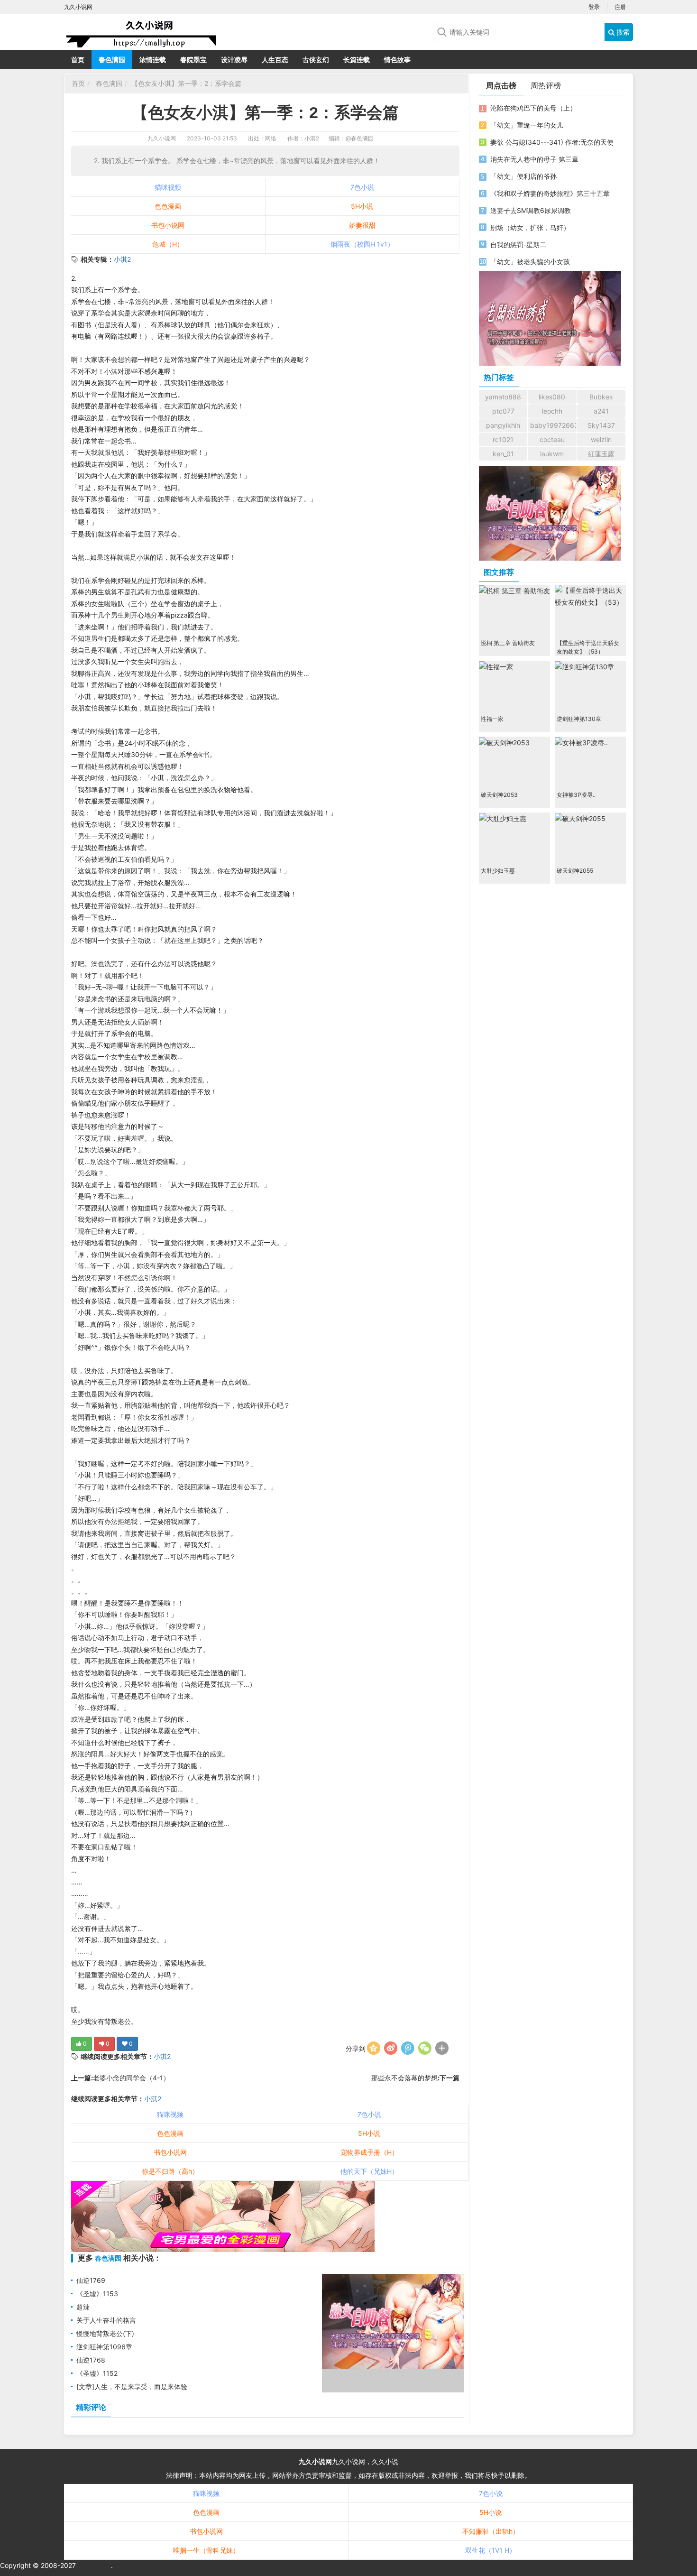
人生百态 (275, 60)
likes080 (552, 397)
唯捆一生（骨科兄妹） (206, 2550)
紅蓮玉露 (601, 454)
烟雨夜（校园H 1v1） (362, 244)
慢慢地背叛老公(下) (105, 2333)
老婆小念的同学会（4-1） (131, 2078)
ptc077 (503, 411)
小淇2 (122, 259)
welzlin (601, 439)
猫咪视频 (168, 187)
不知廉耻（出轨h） (491, 2531)
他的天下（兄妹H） (369, 2171)
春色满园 (112, 60)
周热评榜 (546, 85)
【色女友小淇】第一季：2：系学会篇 (186, 83)
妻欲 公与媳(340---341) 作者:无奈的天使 (552, 142)
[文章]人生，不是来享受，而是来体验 (132, 2387)
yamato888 (503, 397)
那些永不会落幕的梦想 (404, 2078)
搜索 (622, 32)
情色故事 (397, 60)
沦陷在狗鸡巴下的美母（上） (533, 108)
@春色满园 (360, 138)
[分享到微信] (425, 2048)
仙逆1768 (91, 2360)
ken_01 (503, 454)
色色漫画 (168, 206)
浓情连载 (153, 60)
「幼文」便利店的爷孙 (523, 176)
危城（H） (168, 244)
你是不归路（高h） (170, 2171)
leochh (552, 411)
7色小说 (362, 187)
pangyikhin (503, 425)
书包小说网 (168, 225)
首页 (78, 60)
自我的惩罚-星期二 (518, 245)
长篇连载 (357, 60)
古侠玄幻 (316, 60)
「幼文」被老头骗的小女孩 (530, 262)
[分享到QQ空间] (374, 2048)
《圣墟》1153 (97, 2294)
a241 (601, 411)
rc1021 (503, 439)
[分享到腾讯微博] (408, 2048)
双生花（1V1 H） (491, 2550)
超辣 (83, 2307)
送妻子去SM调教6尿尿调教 (531, 210)
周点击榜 (501, 85)
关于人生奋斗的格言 (106, 2320)
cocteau (552, 439)
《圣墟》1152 (97, 2373)
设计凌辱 (234, 60)
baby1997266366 (553, 425)
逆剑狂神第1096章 (104, 2347)
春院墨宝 (193, 60)
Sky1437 (601, 425)
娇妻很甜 (362, 225)
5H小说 (362, 206)
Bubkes (601, 397)
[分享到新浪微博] (391, 2048)
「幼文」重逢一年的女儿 (527, 125)
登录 (594, 7)
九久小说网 (162, 138)
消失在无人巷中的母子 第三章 (534, 159)
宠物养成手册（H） (369, 2152)
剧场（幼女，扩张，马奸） (530, 227)
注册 (620, 7)
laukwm (552, 454)
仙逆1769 (91, 2280)
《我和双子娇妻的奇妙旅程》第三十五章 (550, 193)
